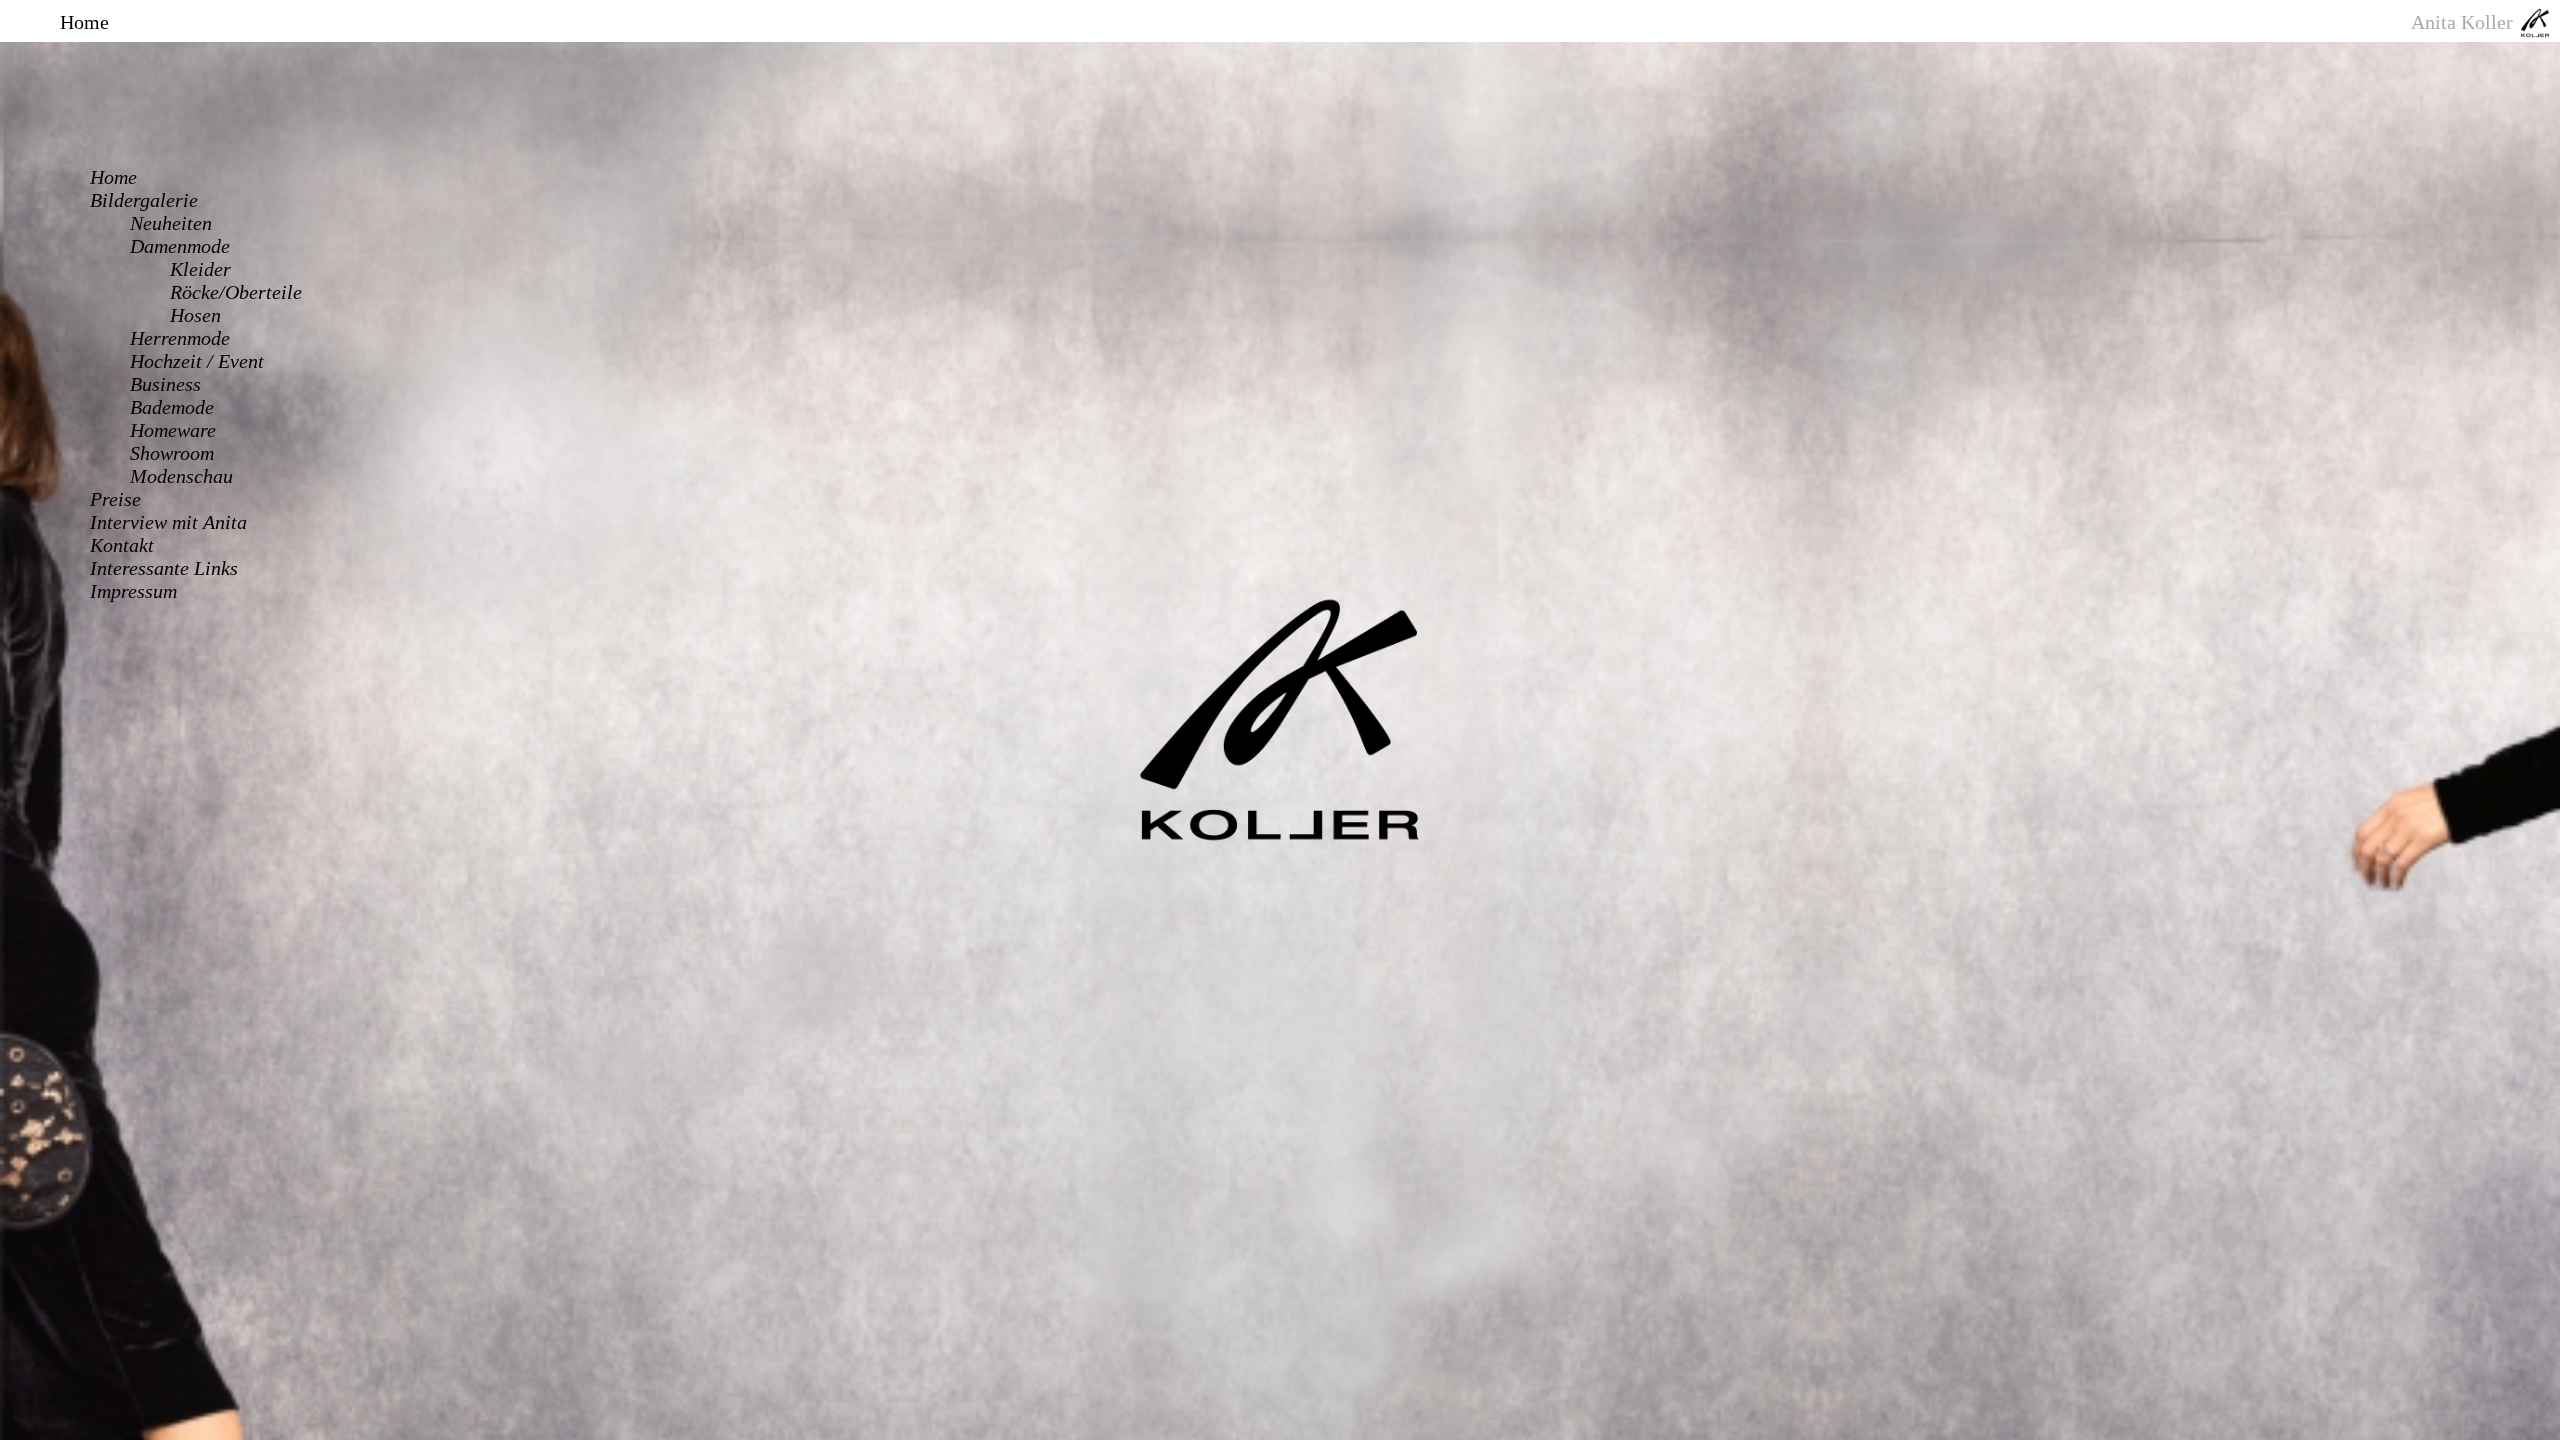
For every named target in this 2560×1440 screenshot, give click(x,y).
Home (113, 177)
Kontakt (122, 545)
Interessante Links (164, 568)
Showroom (172, 453)
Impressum (133, 591)
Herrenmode (180, 338)
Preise (115, 499)
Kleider (200, 269)
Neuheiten (171, 223)
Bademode (172, 407)
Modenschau (181, 476)
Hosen (195, 315)
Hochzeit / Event (197, 361)
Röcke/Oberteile (236, 292)
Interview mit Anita (168, 522)
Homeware (173, 430)
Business (165, 384)
